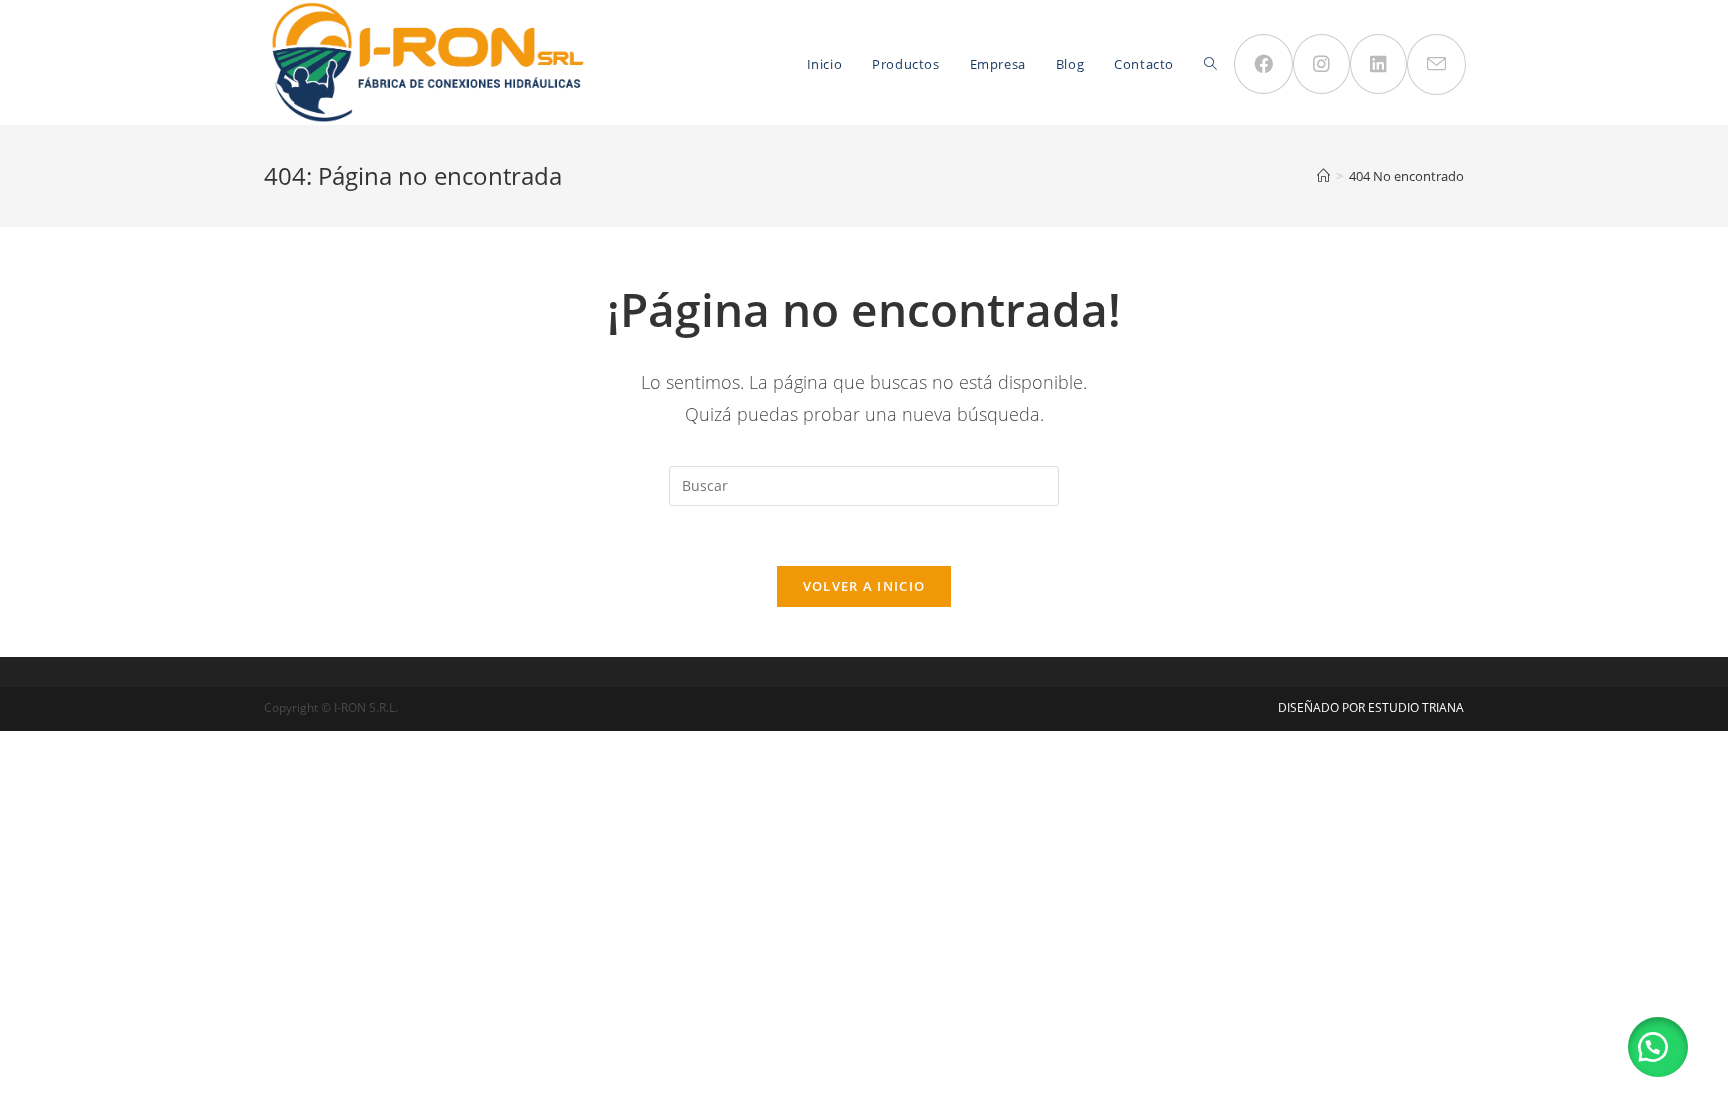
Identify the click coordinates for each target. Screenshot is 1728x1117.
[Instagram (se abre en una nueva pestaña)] (1321, 64)
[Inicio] (1323, 176)
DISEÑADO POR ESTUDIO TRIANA (1371, 707)
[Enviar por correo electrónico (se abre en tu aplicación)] (1436, 64)
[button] (1658, 1047)
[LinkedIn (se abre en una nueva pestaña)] (1378, 64)
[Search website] (1210, 64)
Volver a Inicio (864, 586)
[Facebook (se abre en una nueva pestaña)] (1263, 64)
